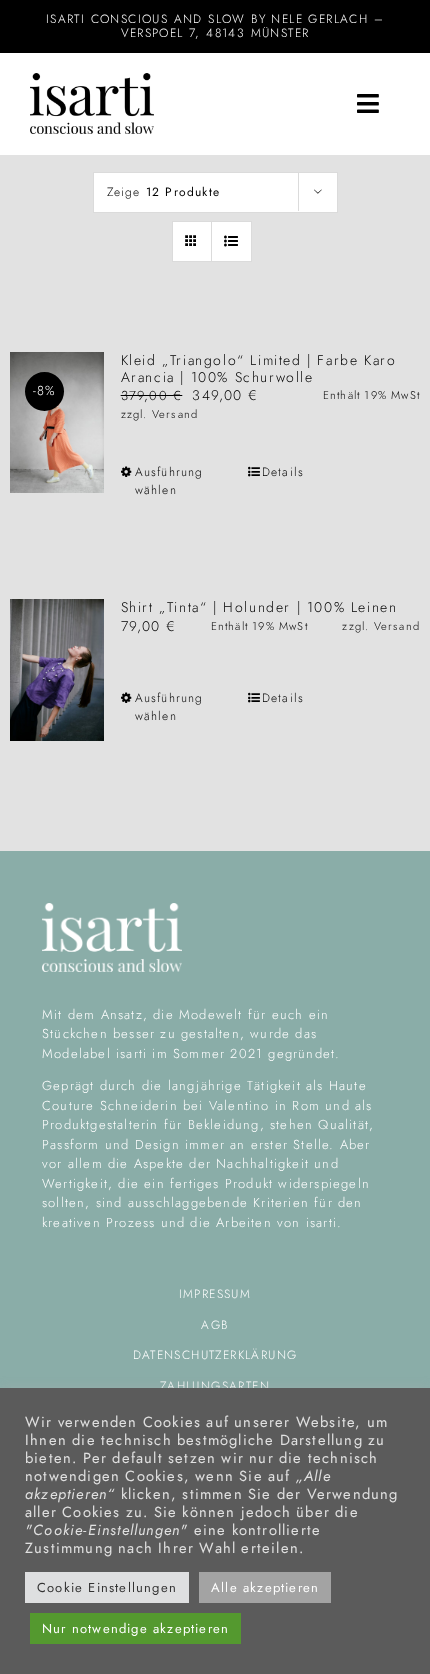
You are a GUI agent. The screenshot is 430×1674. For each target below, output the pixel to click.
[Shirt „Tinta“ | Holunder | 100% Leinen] (57, 669)
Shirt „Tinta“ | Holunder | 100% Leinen (259, 607)
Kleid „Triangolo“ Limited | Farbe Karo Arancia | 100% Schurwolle (259, 368)
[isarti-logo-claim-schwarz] (92, 80)
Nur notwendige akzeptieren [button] (135, 1628)
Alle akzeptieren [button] (265, 1587)
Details (283, 472)
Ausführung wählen (169, 481)
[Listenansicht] (231, 241)
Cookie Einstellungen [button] (107, 1587)
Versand (175, 414)
